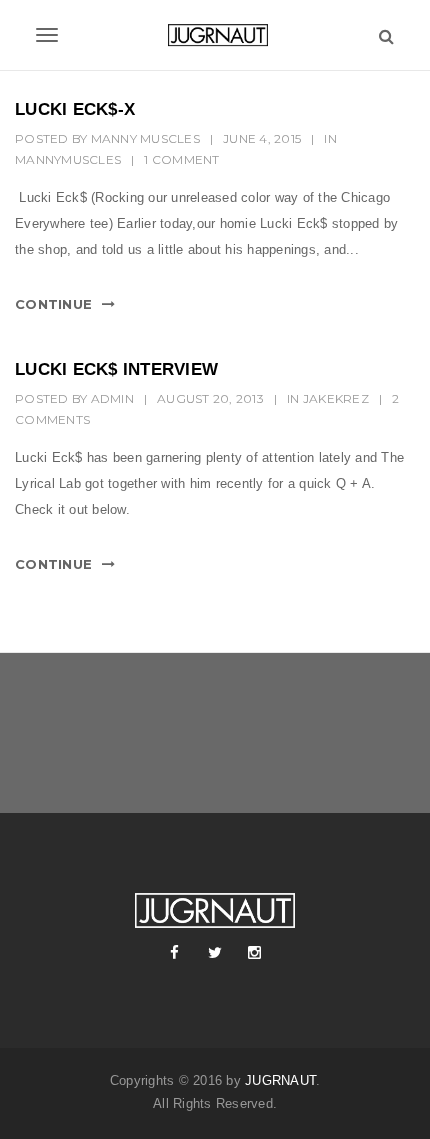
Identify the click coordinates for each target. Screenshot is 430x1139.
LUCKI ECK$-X (75, 109)
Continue (53, 304)
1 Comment (181, 159)
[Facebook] (175, 953)
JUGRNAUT (280, 1080)
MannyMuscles (68, 159)
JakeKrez (336, 398)
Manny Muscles (145, 138)
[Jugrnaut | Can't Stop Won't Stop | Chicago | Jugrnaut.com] (215, 35)
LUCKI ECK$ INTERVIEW (116, 369)
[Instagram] (255, 953)
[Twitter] (215, 953)
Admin (112, 398)
